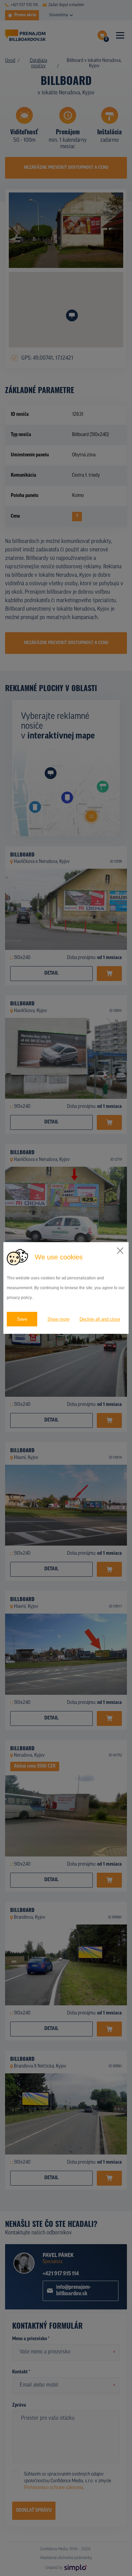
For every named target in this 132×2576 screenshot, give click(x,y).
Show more (58, 1319)
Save (22, 1319)
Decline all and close (100, 1319)
